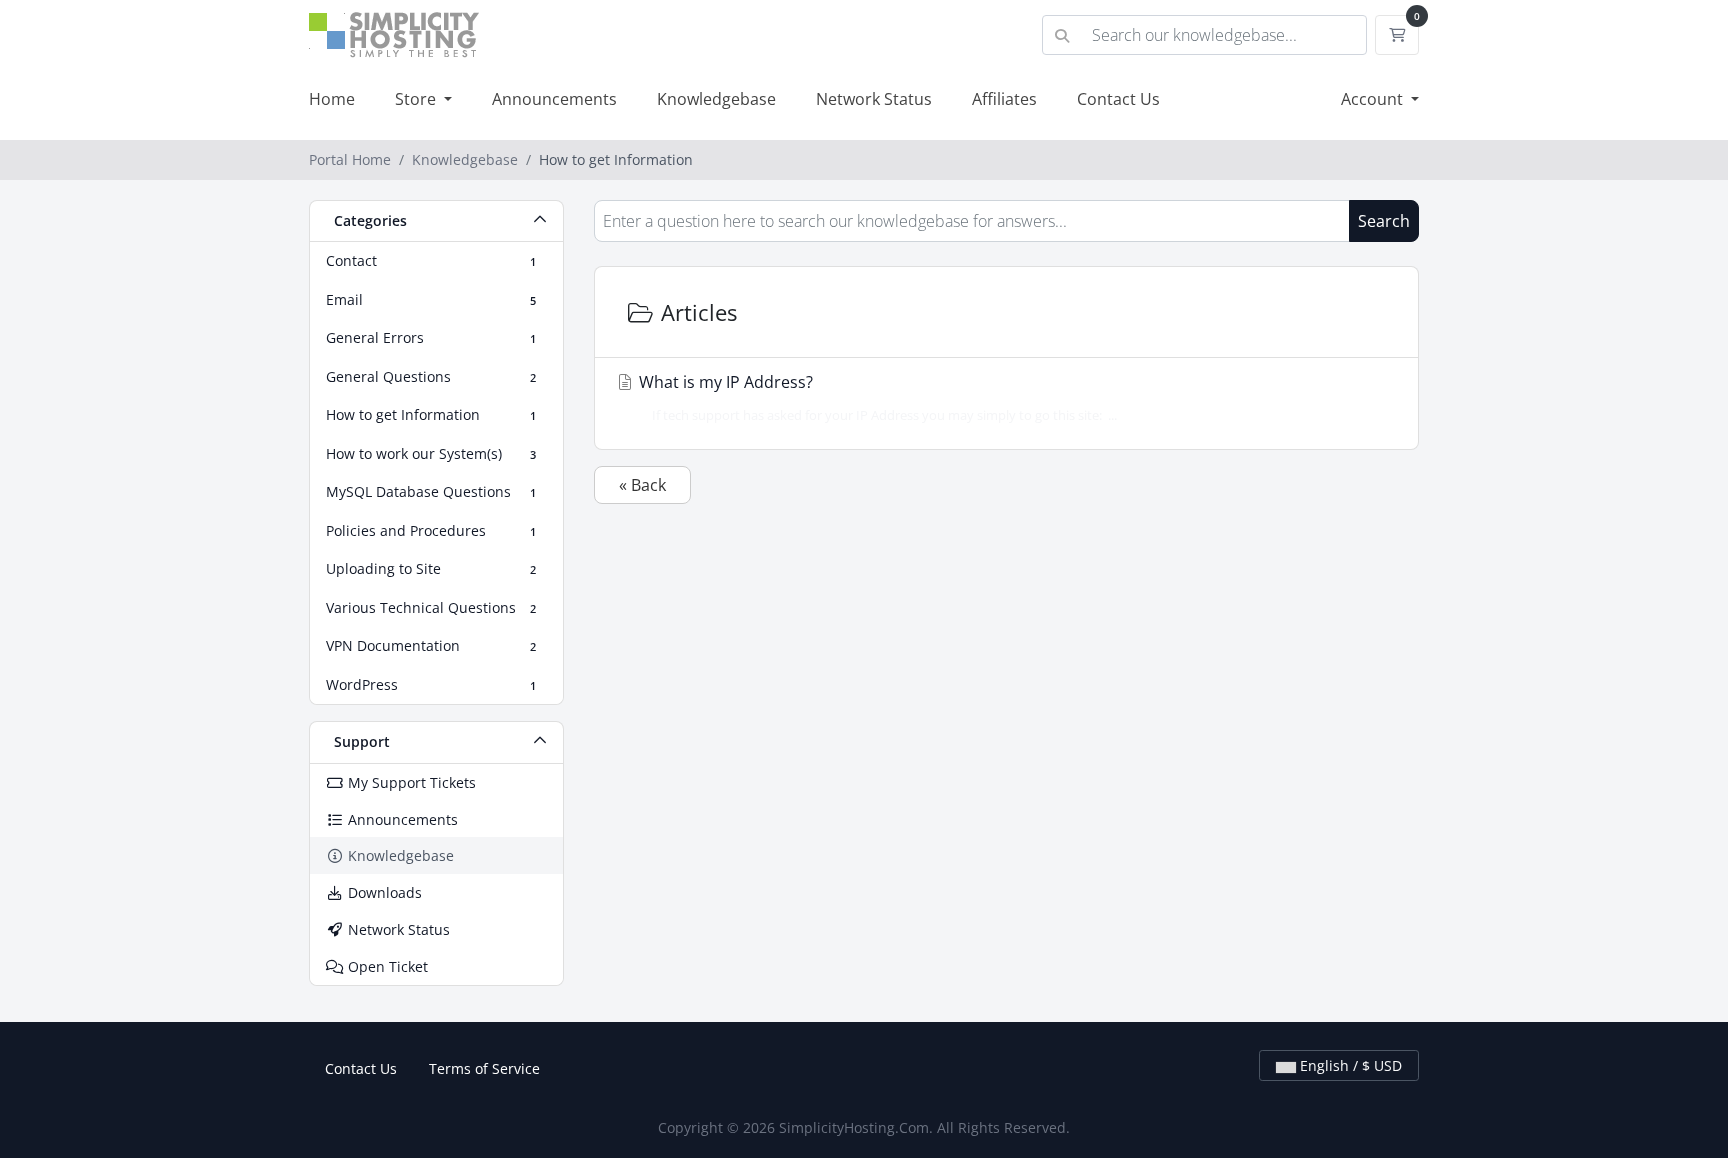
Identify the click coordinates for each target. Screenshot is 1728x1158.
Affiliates (1004, 99)
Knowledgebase (716, 99)
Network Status (874, 99)
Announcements (554, 99)
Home (332, 99)
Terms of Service (484, 1068)
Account (1374, 99)
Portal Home (350, 159)
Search (1384, 221)
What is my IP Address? (876, 397)
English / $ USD (1349, 1065)
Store (417, 99)
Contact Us (1118, 99)
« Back (642, 485)
